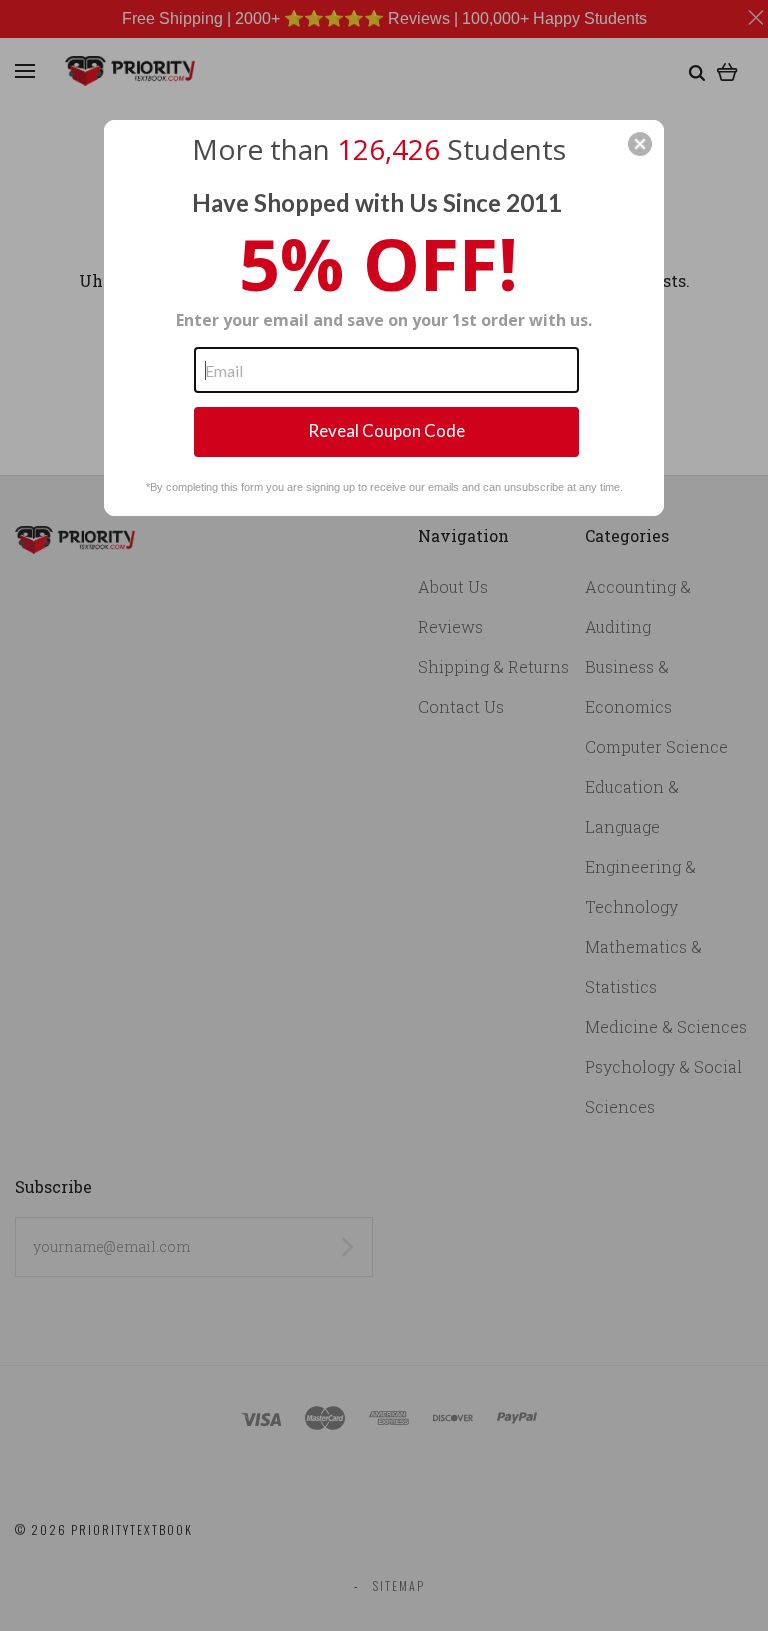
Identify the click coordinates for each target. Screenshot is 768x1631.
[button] (640, 144)
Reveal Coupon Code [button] (386, 430)
